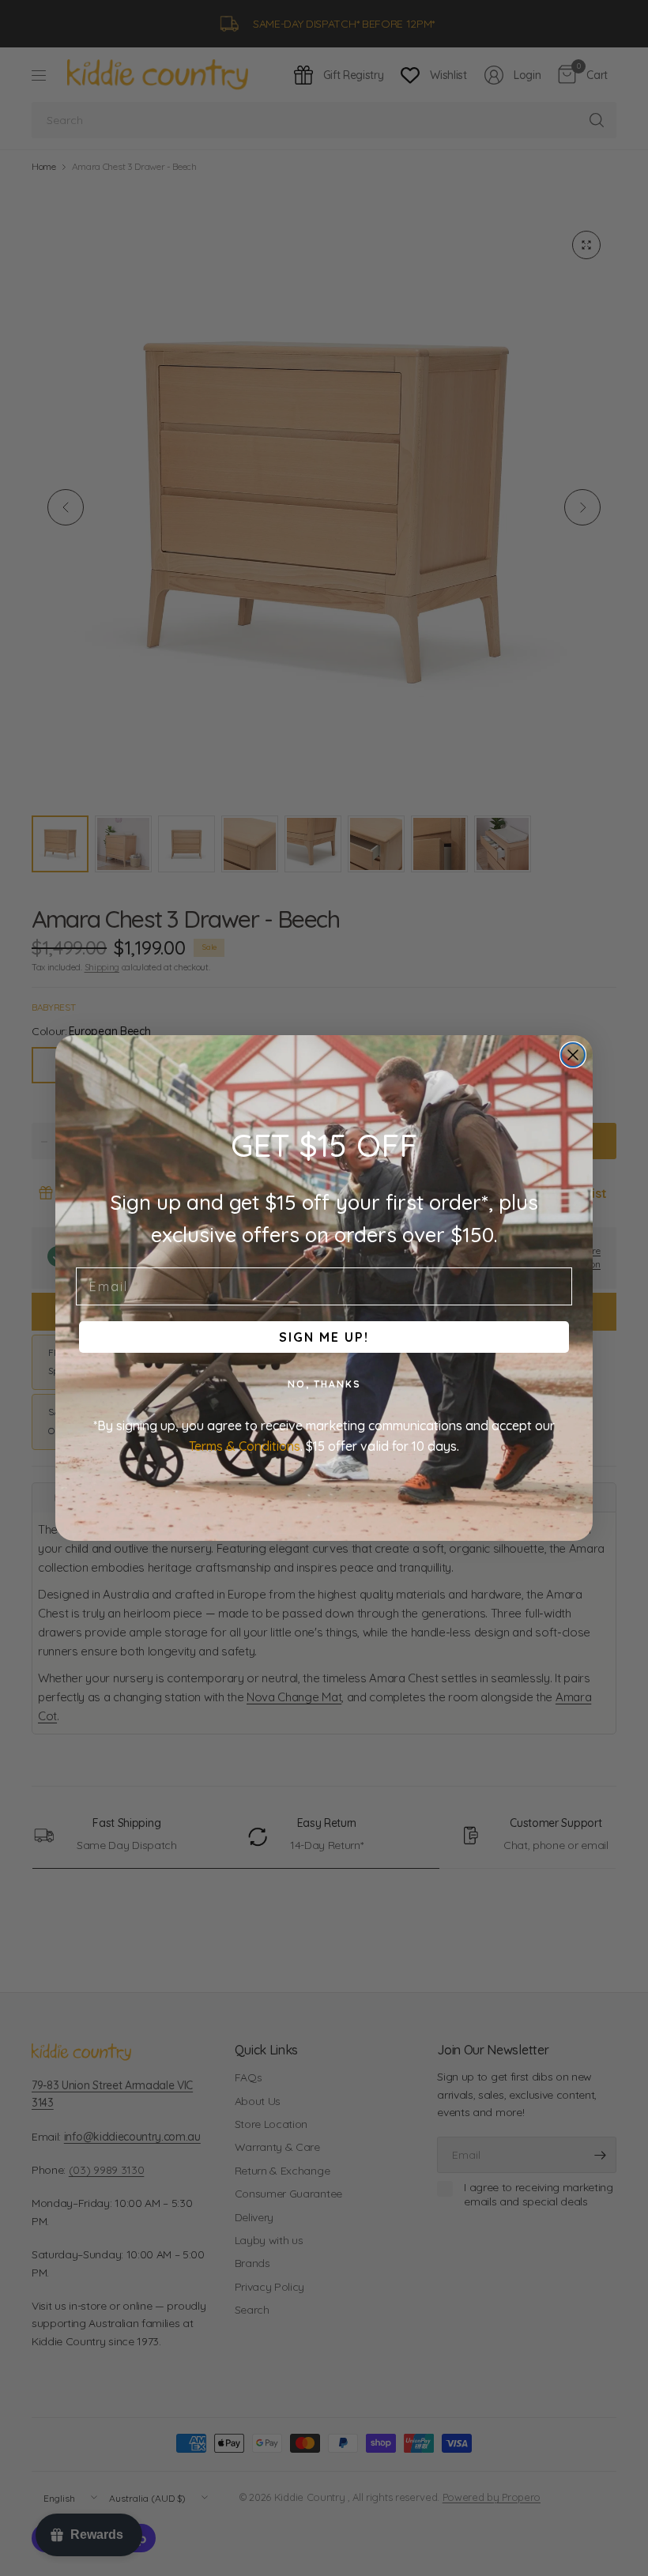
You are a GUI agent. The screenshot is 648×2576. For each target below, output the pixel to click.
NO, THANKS (324, 1384)
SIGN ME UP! (324, 1337)
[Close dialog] (573, 1055)
